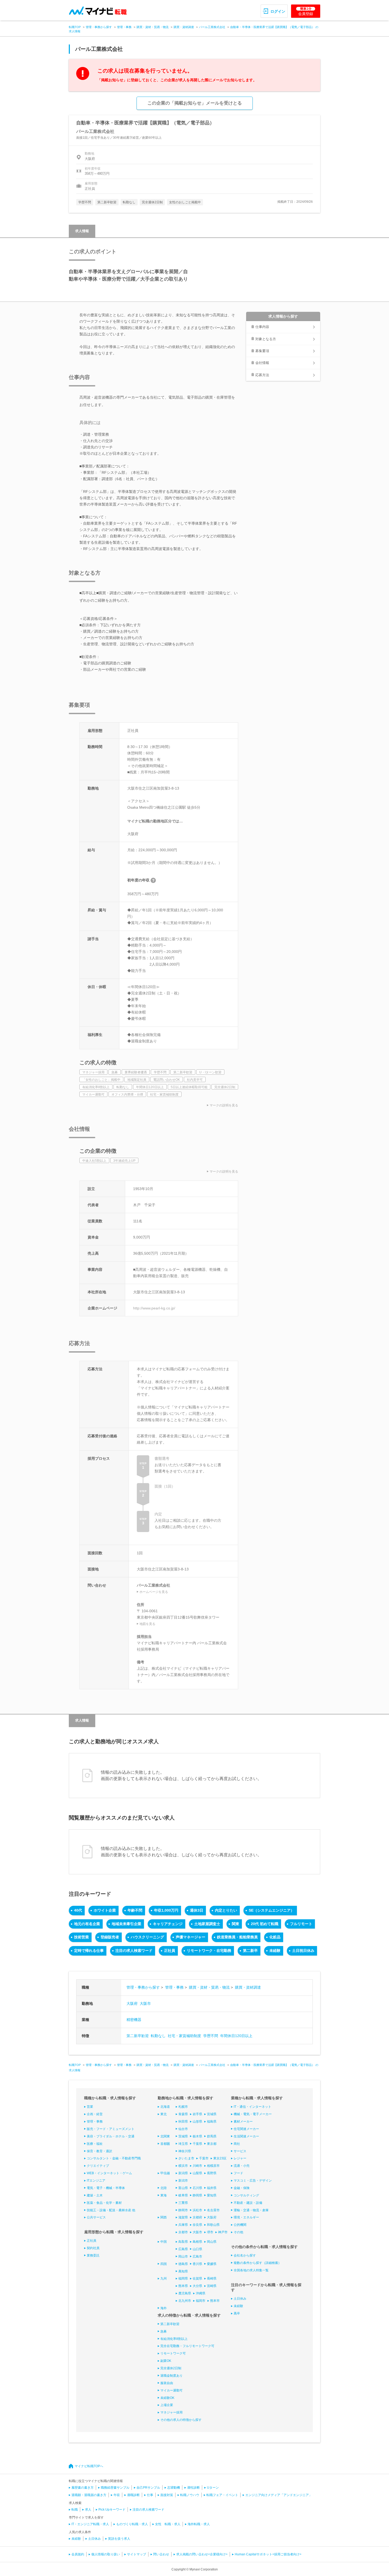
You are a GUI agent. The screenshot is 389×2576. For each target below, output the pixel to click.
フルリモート (301, 1924)
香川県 (197, 2264)
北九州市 (185, 2301)
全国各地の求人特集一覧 (251, 2270)
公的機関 (240, 2225)
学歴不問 (211, 2036)
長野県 (212, 2173)
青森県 (183, 2114)
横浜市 (183, 2166)
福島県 (212, 2122)
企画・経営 (95, 2114)
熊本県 (183, 2286)
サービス (240, 2151)
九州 (164, 2278)
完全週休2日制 (171, 2368)
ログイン (278, 11)
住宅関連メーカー (246, 2129)
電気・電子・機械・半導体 (106, 2188)
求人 (88, 2510)
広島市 (197, 2257)
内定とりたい (226, 1910)
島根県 (197, 2242)
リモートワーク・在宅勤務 (209, 1951)
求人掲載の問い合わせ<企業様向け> (202, 2554)
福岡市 (201, 2301)
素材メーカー (243, 2122)
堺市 (210, 2232)
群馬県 (212, 2136)
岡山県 (212, 2242)
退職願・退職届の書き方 (89, 2495)
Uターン (213, 2488)
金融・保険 (242, 2188)
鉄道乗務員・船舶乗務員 (237, 1937)
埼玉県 (183, 2144)
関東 (236, 1924)
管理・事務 (124, 27)
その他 (238, 2232)
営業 (90, 2107)
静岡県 (197, 2195)
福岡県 (183, 2278)
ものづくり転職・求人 (132, 2524)
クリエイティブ (98, 2166)
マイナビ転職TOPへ (89, 2466)
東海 (164, 2195)
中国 (164, 2242)
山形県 (197, 2122)
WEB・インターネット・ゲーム (109, 2173)
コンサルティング (246, 2195)
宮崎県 (212, 2286)
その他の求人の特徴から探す (181, 2420)
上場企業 (167, 2405)
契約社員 (93, 2248)
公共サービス (96, 2217)
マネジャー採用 (171, 2412)
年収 (117, 2495)
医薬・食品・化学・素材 (104, 2203)
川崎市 (197, 2166)
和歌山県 (213, 2225)
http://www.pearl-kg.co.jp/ (154, 1308)
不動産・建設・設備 (248, 2203)
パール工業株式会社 (212, 27)
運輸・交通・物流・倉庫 (251, 2210)
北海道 (165, 2107)
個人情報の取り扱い (106, 2554)
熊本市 (215, 2301)
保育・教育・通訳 (99, 2151)
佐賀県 (197, 2278)
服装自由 (167, 2383)
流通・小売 (242, 2166)
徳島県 (183, 2264)
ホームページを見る (154, 1592)
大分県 (197, 2286)
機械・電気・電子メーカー (253, 2114)
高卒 (237, 2313)
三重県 (183, 2203)
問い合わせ (161, 2554)
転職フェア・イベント (222, 2495)
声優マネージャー (191, 1937)
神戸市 (223, 2232)
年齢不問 (135, 1910)
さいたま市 (186, 2158)
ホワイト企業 (105, 1910)
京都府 (197, 2217)
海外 (164, 2308)
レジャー (240, 2158)
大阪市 (145, 2003)
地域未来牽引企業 (126, 1924)
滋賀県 (183, 2217)
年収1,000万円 (166, 1910)
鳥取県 (183, 2242)
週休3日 (197, 1910)
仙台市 (183, 2129)
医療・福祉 (95, 2144)
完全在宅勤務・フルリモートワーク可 (187, 2346)
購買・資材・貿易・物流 (153, 27)
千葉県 (197, 2144)
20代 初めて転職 (265, 1924)
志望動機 (174, 2488)
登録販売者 (110, 1937)
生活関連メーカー (246, 2136)
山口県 (197, 2249)
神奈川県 (185, 2151)
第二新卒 (250, 1951)
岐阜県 (183, 2195)
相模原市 (213, 2166)
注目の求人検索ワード (134, 1951)
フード (238, 2173)
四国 (164, 2264)
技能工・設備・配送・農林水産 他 (111, 2210)
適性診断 (193, 2488)
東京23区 (220, 2158)
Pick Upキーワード (112, 2510)
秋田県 (183, 2122)
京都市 (183, 2232)
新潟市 (183, 2181)
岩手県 (197, 2114)
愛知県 (212, 2195)
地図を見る (147, 1624)
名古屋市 (213, 2210)
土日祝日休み (303, 1951)
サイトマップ (137, 2554)
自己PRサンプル (148, 2488)
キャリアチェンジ (168, 1924)
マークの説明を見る (224, 1105)
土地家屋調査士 (207, 1924)
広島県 (183, 2249)
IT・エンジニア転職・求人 (90, 2524)
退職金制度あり (171, 2376)
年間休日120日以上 (236, 2036)
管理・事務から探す (99, 27)
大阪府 (132, 2003)
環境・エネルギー (246, 2217)
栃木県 (197, 2136)
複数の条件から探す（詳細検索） (257, 2263)
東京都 (212, 2144)
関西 (164, 2217)
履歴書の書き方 (83, 2488)
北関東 (165, 2136)
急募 (164, 2331)
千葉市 (204, 2158)
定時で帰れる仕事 (89, 1951)
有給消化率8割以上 (174, 2339)
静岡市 (183, 2210)
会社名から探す (245, 2255)
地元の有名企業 (87, 1924)
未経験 (275, 1951)
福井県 (212, 2188)
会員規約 (78, 2554)
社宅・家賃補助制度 (184, 2036)
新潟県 (183, 2173)
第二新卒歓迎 (138, 2036)
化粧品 (275, 1937)
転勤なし (158, 2036)
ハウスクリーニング (147, 1937)
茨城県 (183, 2136)
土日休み (240, 2299)
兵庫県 (183, 2225)
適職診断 (133, 2495)
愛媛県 (212, 2264)
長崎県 (212, 2278)
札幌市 (183, 2107)
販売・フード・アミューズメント (111, 2129)
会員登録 (306, 11)
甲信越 (165, 2173)
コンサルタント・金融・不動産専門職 (114, 2158)
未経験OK (167, 2398)
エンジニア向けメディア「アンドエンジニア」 (279, 2495)
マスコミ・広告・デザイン (253, 2181)
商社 (237, 2144)
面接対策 (167, 2495)
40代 (78, 1910)
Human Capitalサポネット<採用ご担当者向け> (268, 2554)
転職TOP (75, 27)
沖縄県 (201, 2293)
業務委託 (93, 2255)
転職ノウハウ (190, 2495)
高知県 (183, 2271)
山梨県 (197, 2173)
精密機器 (134, 2020)
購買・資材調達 (184, 27)
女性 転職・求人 (168, 2524)
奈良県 (197, 2225)
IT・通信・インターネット (252, 2107)
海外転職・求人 (199, 2524)
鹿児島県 (185, 2293)
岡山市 (183, 2257)
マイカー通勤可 (171, 2390)
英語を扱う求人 (119, 2539)
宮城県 (212, 2114)
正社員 (170, 1951)
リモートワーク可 (173, 2353)
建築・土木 (95, 2195)
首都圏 (165, 2144)
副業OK (166, 2361)
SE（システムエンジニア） (272, 1910)
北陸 (164, 2188)
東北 (164, 2114)
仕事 (150, 2495)
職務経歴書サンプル (115, 2488)
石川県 (197, 2188)
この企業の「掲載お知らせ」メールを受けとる (195, 103)
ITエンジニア (96, 2181)
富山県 (183, 2188)
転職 (75, 2510)
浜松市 (197, 2210)
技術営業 (82, 1937)
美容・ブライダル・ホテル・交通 (111, 2136)
